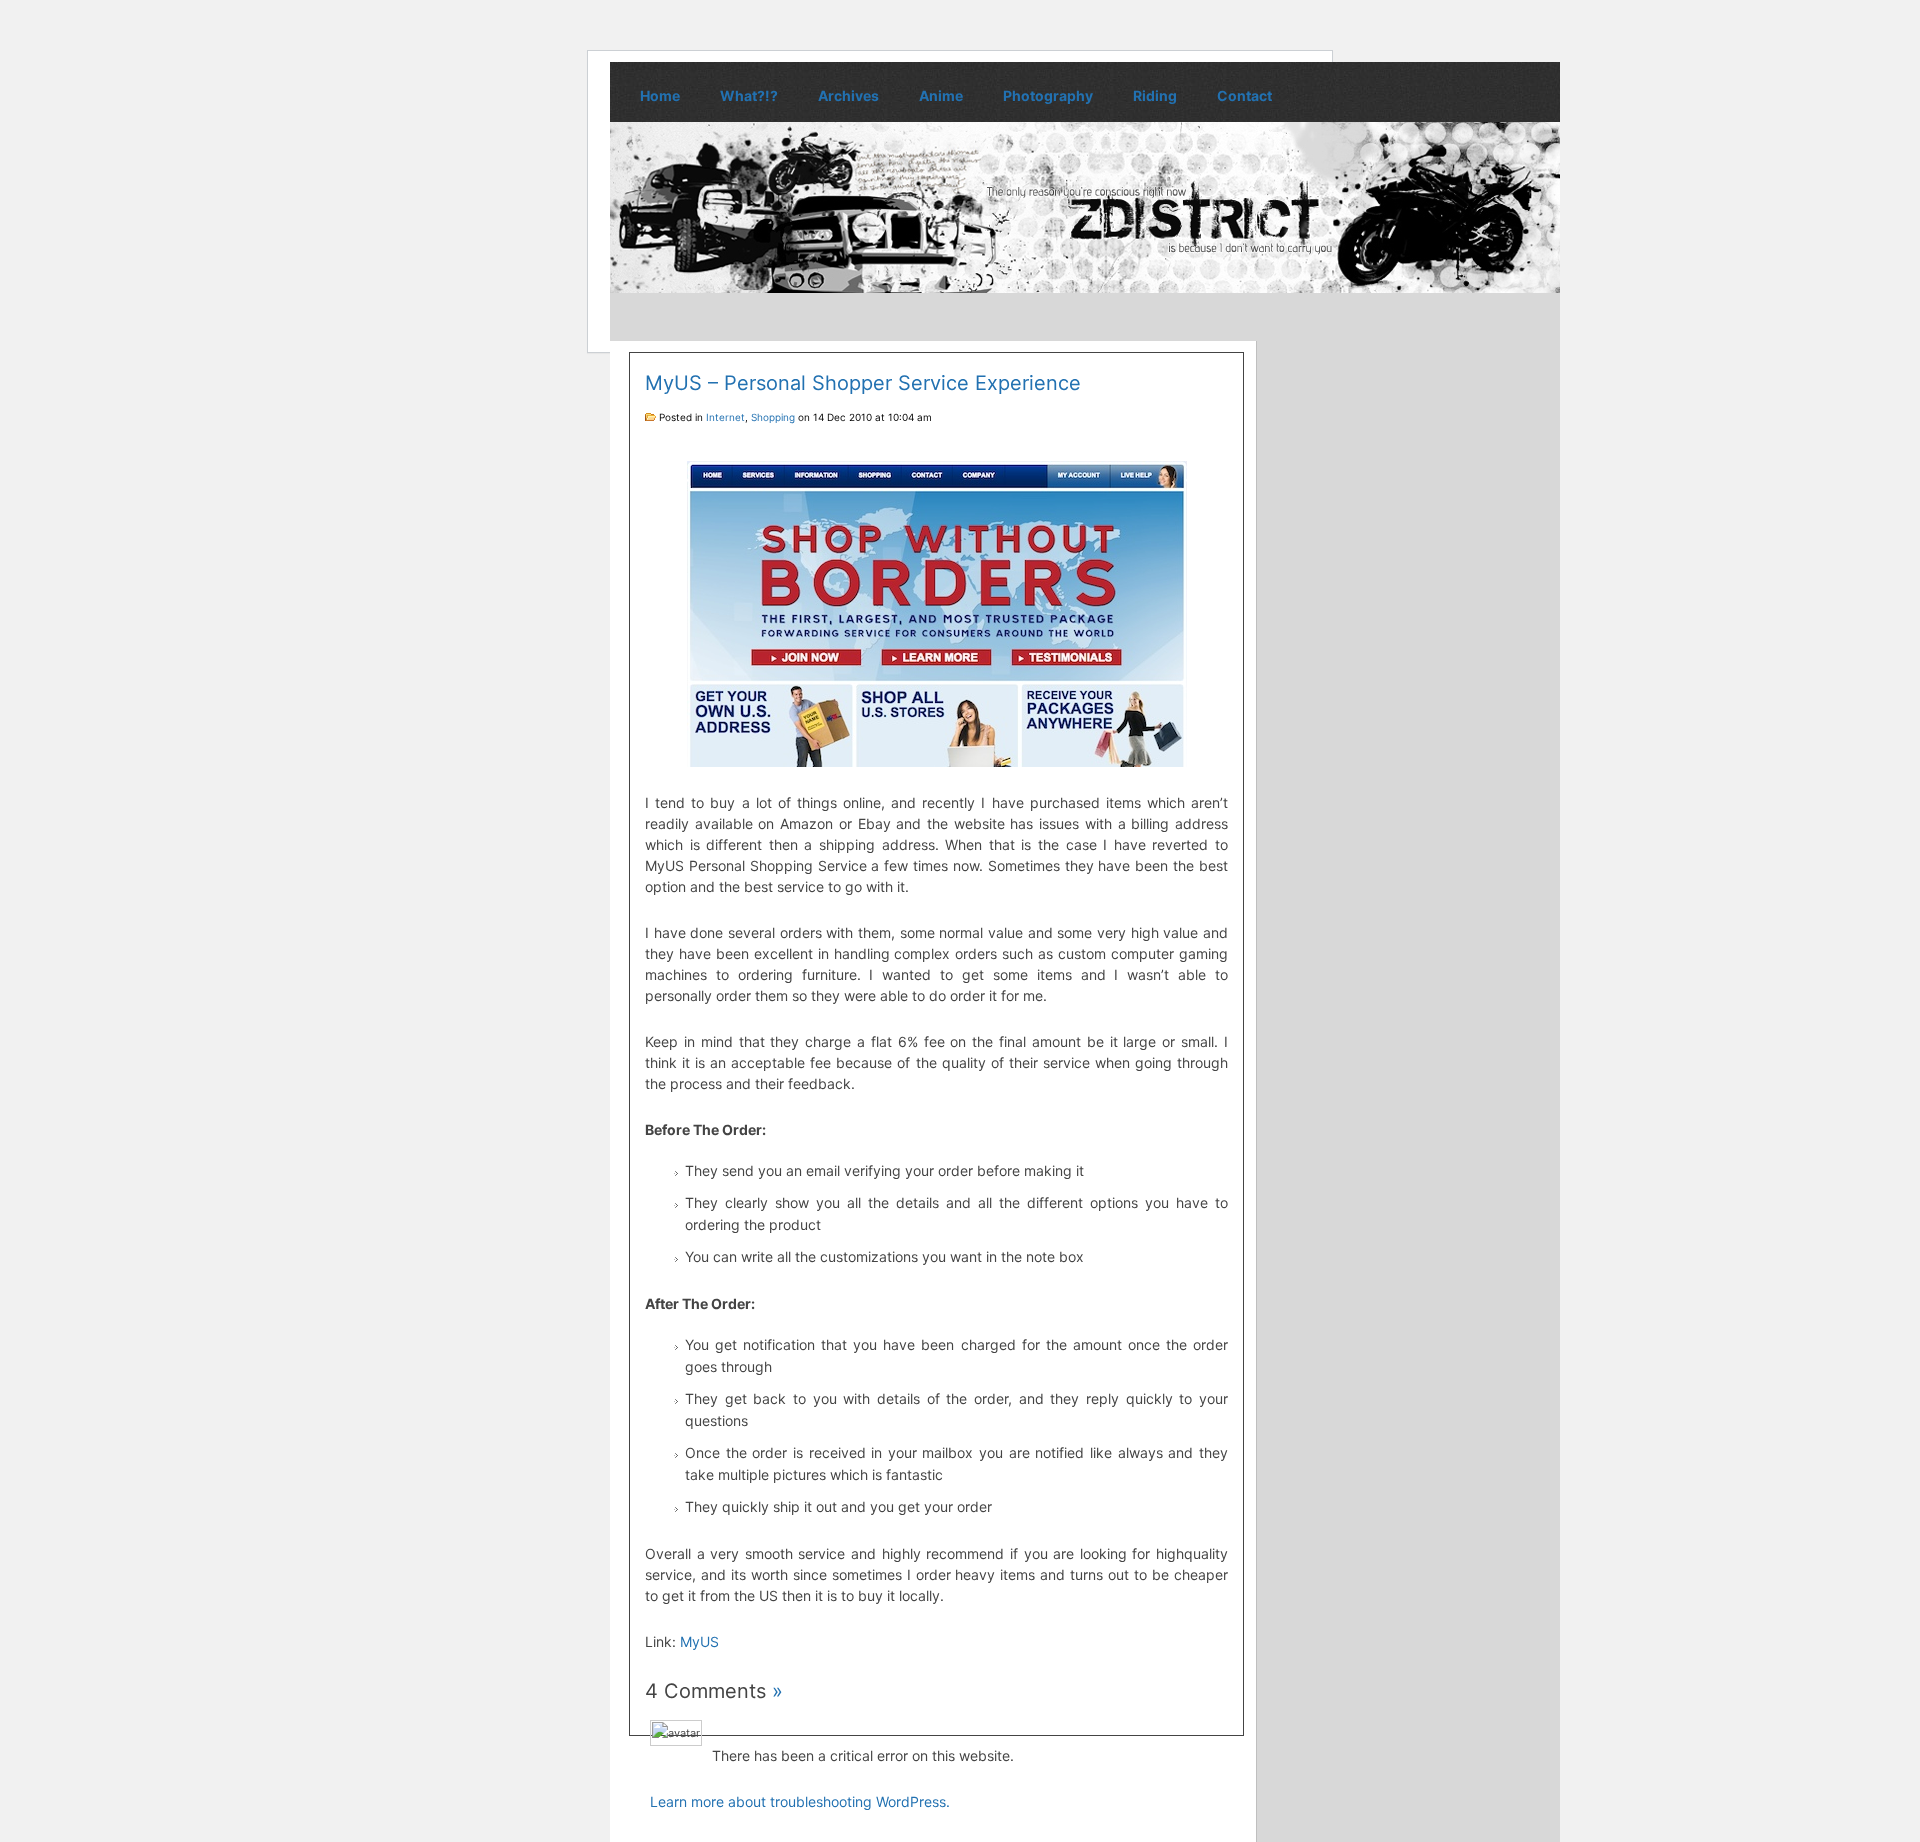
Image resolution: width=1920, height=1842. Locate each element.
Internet (725, 417)
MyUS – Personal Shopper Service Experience (863, 383)
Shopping (773, 417)
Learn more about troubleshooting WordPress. (800, 1801)
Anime (941, 95)
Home (660, 95)
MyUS (699, 1641)
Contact (1244, 95)
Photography (1048, 95)
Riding (1155, 95)
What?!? (749, 95)
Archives (848, 95)
